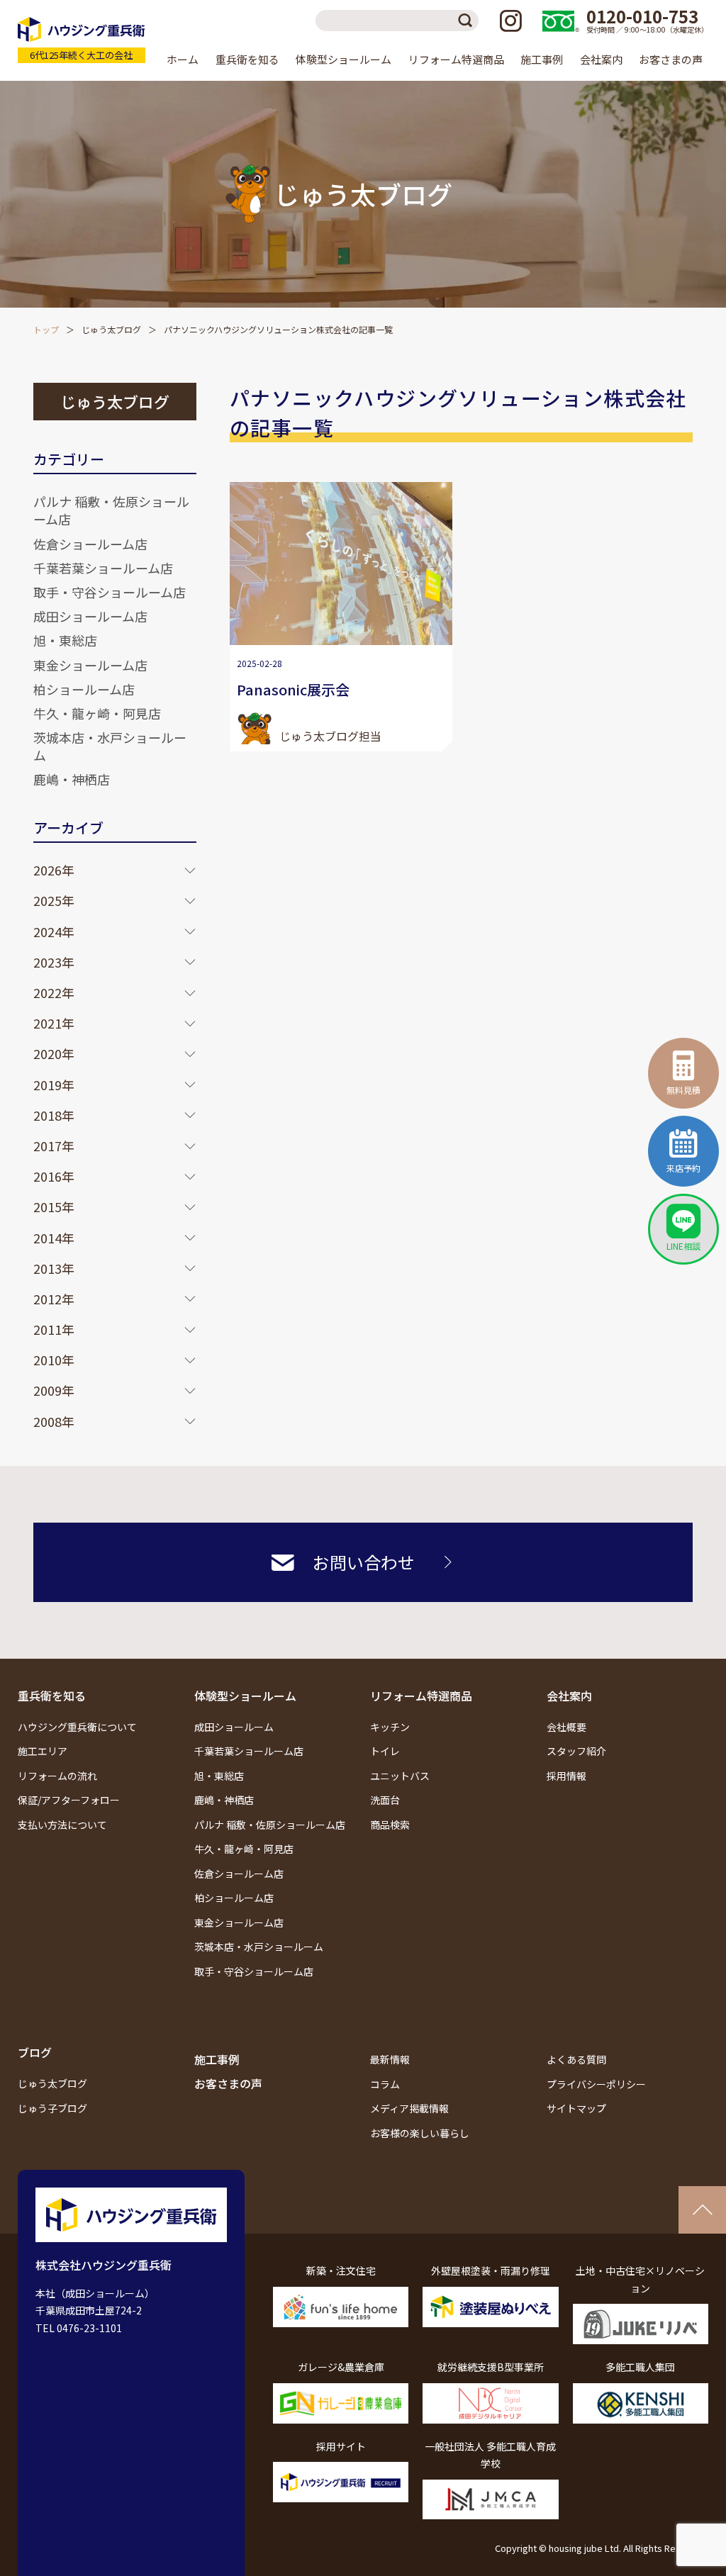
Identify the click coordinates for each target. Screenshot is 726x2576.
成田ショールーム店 (90, 616)
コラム (385, 2084)
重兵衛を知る (52, 1696)
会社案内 (569, 1696)
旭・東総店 (65, 640)
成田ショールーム (234, 1727)
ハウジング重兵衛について (77, 1727)
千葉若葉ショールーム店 (103, 568)
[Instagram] (510, 21)
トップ (46, 329)
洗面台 (385, 1800)
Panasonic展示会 (293, 689)
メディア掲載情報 (409, 2108)
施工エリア (43, 1751)
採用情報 (566, 1776)
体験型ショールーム (245, 1696)
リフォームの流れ (57, 1776)
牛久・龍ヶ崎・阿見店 (97, 713)
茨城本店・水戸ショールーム (110, 746)
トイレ (385, 1751)
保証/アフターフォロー (69, 1800)
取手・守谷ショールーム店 (110, 592)
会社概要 (566, 1727)
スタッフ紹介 (576, 1751)
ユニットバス (400, 1776)
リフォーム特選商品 (421, 1696)
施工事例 (542, 59)
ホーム (183, 59)
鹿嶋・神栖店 (72, 779)
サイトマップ (576, 2108)
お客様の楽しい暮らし (420, 2133)
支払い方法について (62, 1825)
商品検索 (390, 1825)
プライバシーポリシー (596, 2084)
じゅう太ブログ (111, 329)
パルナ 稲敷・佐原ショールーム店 (111, 510)
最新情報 (390, 2059)
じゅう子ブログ (52, 2108)
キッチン (390, 1727)
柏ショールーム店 (84, 689)
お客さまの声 (671, 59)
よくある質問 (576, 2059)
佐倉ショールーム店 (90, 544)
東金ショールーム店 (90, 665)
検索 (468, 21)
